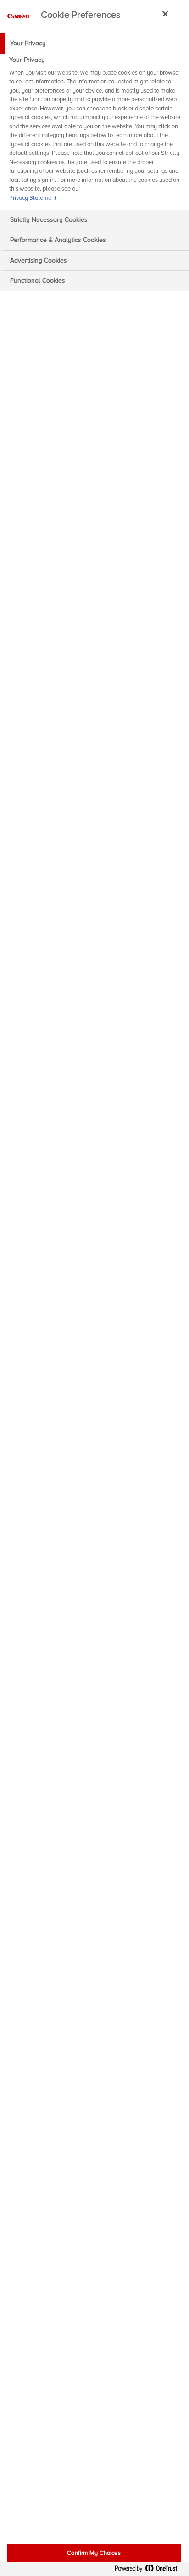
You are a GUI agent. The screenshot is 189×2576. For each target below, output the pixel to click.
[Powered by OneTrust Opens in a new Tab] (150, 2570)
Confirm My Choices (94, 2553)
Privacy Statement (33, 198)
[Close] (165, 14)
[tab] (94, 44)
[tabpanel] (96, 132)
